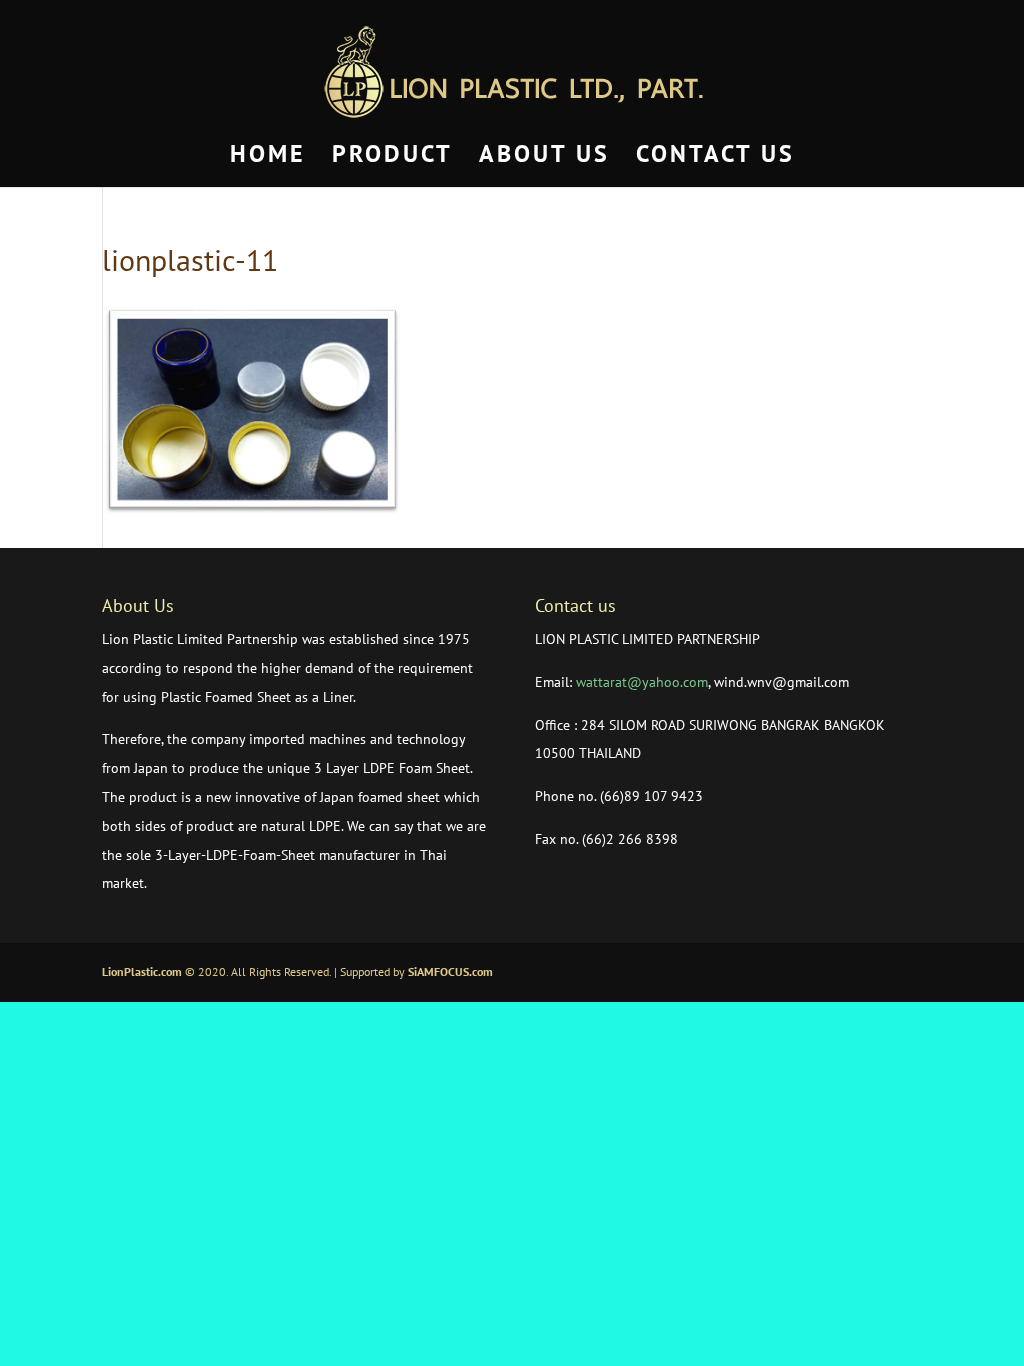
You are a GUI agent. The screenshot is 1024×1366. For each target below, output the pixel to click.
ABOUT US (544, 158)
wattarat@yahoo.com (642, 682)
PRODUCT (392, 158)
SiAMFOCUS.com (450, 971)
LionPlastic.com (142, 971)
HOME (268, 158)
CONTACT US (715, 158)
